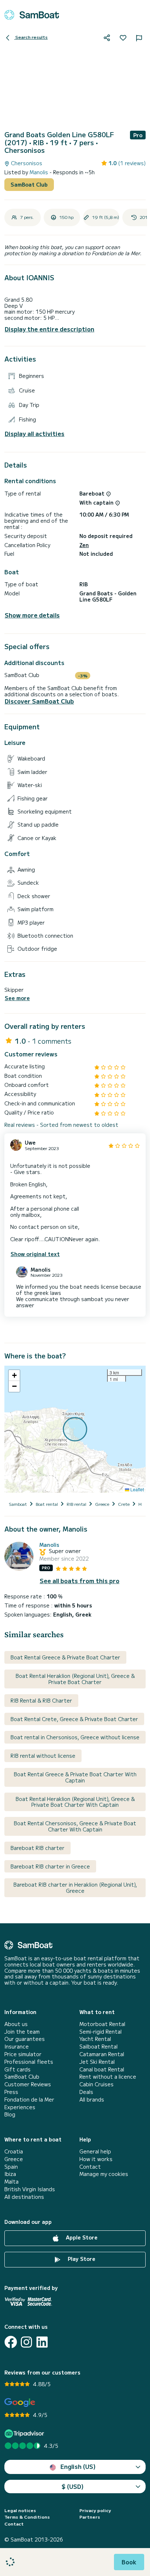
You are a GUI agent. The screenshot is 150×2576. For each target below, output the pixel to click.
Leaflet (137, 1489)
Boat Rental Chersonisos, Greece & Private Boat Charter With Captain (75, 1826)
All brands (92, 2100)
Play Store (81, 2259)
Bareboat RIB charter (37, 1848)
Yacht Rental (95, 2039)
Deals (86, 2092)
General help (95, 2151)
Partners (90, 2517)
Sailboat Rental (98, 2047)
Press (11, 2092)
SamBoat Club (29, 184)
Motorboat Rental (102, 2024)
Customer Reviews (28, 2084)
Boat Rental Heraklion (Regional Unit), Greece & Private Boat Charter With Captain (75, 1802)
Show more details (32, 615)
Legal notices (20, 2510)
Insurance (17, 2047)
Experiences (20, 2107)
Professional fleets (29, 2062)
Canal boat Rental (102, 2069)
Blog (10, 2114)
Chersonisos (26, 163)
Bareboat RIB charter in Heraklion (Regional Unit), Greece (75, 1888)
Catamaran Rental (102, 2054)
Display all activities (35, 434)
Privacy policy (95, 2510)
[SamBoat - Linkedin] (42, 2342)
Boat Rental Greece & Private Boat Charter (65, 1657)
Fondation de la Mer (29, 2100)
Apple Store (81, 2237)
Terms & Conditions (27, 2517)
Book (129, 2562)
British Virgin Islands (30, 2189)
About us (16, 2024)
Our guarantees (25, 2039)
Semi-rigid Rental (100, 2032)
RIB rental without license (43, 1756)
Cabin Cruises (96, 2084)
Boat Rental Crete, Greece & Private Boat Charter (74, 1719)
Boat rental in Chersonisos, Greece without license (75, 1737)
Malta (11, 2182)
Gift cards (17, 2069)
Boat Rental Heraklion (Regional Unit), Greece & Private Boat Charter (75, 1679)
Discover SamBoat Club (39, 701)
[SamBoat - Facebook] (11, 2342)
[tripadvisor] (25, 2434)
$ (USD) (73, 2486)
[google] (20, 2403)
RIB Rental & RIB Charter (41, 1700)
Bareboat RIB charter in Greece (50, 1866)
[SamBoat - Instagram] (26, 2342)
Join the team (22, 2032)
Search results (31, 37)
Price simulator (23, 2054)
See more (17, 998)
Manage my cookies (104, 2174)
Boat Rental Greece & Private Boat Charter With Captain (75, 1777)
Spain (11, 2167)
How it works (96, 2159)
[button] (14, 1375)
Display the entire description (50, 329)
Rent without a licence (108, 2077)
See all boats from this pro (80, 1581)
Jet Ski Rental (97, 2062)
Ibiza (10, 2174)
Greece (14, 2159)
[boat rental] (32, 15)
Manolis (40, 172)
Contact (90, 2167)
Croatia (14, 2151)
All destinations (24, 2197)
